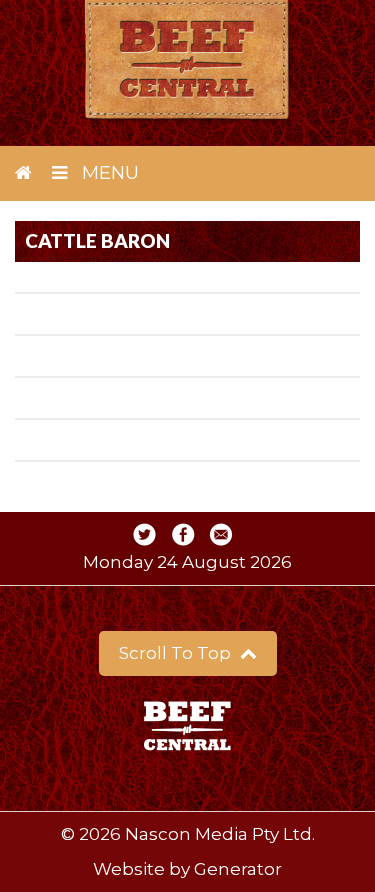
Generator (238, 869)
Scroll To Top (177, 653)
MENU (108, 173)
